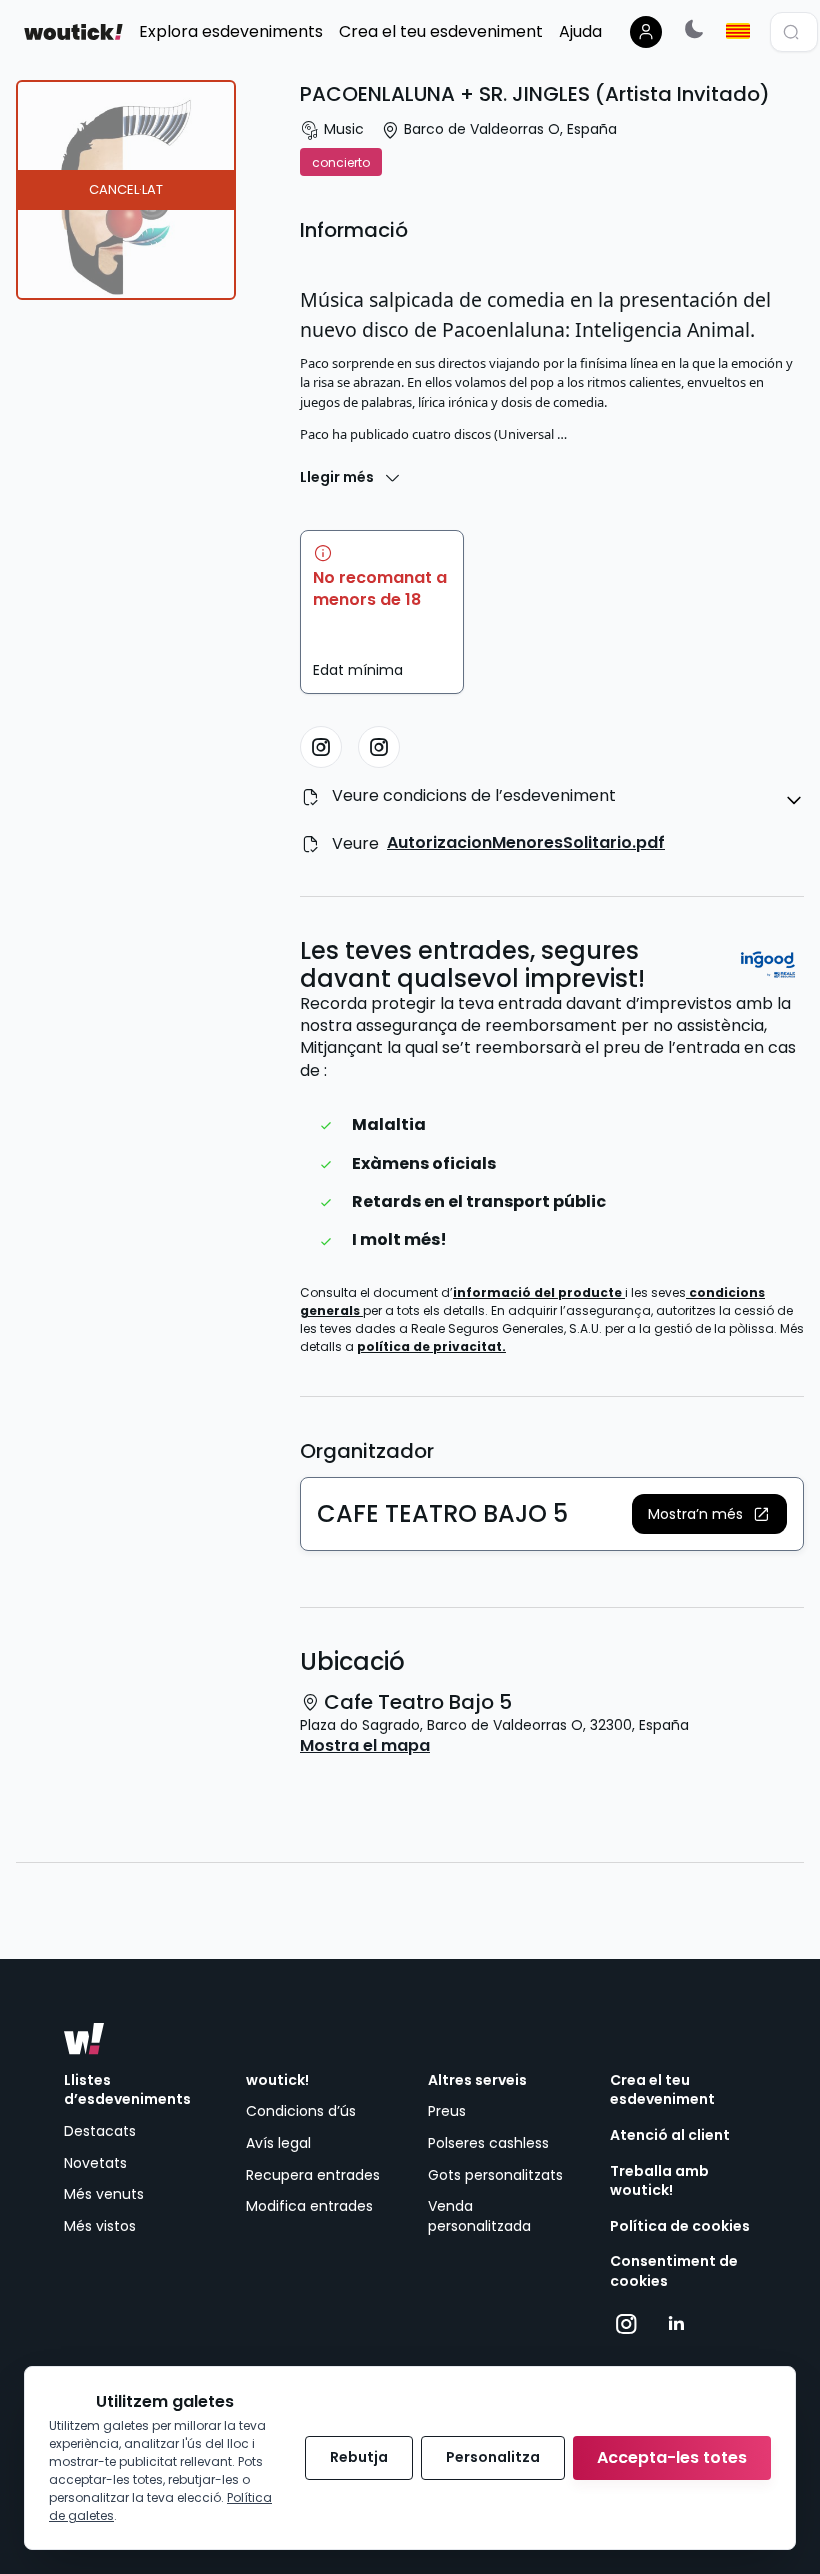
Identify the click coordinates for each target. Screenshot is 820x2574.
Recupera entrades (313, 2175)
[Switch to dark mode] (694, 28)
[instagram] (321, 747)
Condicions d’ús (301, 2111)
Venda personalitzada (479, 2216)
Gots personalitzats (495, 2175)
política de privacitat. (431, 1346)
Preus (447, 2111)
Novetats (95, 2163)
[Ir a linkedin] (676, 2324)
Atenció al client (670, 2135)
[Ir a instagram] (626, 2324)
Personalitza (493, 2457)
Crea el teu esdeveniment (662, 2090)
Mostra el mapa (365, 1746)
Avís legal (278, 2143)
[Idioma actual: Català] (738, 31)
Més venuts (104, 2194)
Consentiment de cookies (674, 2271)
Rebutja (359, 2457)
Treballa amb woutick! (659, 2181)
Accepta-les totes (672, 2457)
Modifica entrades (309, 2206)
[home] (73, 32)
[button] (709, 1514)
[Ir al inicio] (84, 2039)
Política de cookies (680, 2226)
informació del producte (539, 1292)
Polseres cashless (488, 2143)
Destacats (100, 2131)
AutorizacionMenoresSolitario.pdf (526, 843)
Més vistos (100, 2226)
